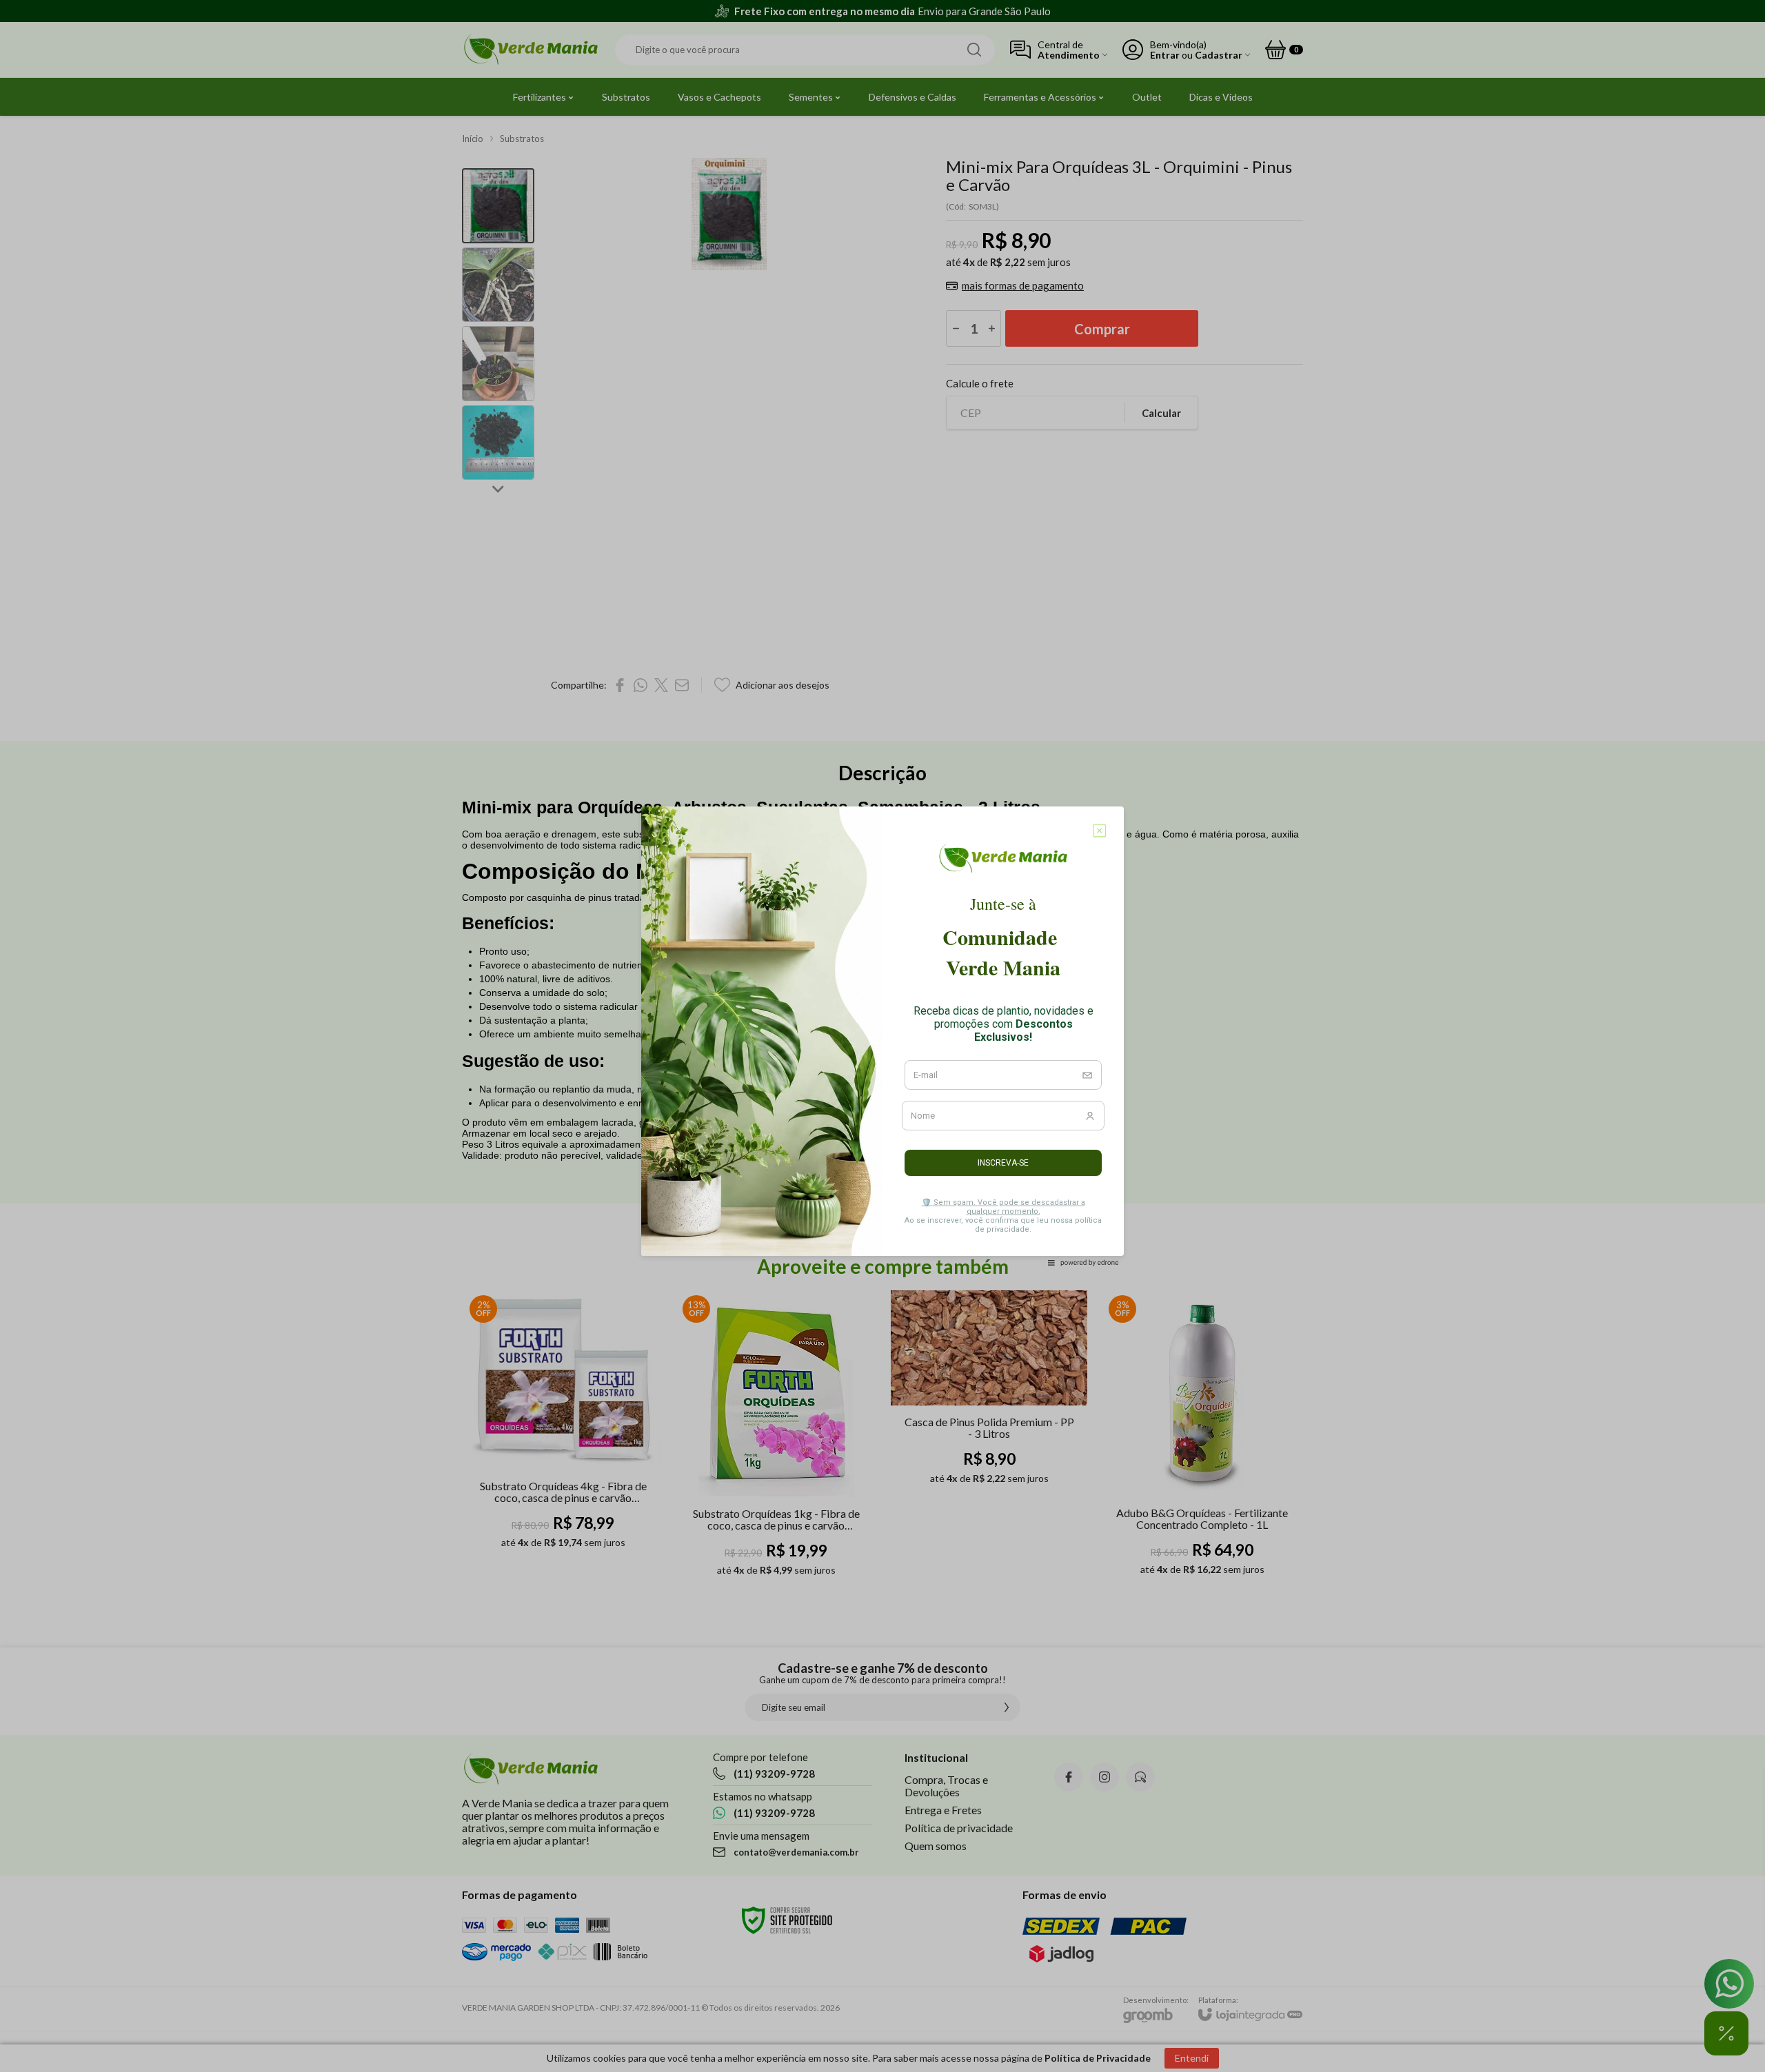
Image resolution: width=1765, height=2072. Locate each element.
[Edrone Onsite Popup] (882, 1036)
